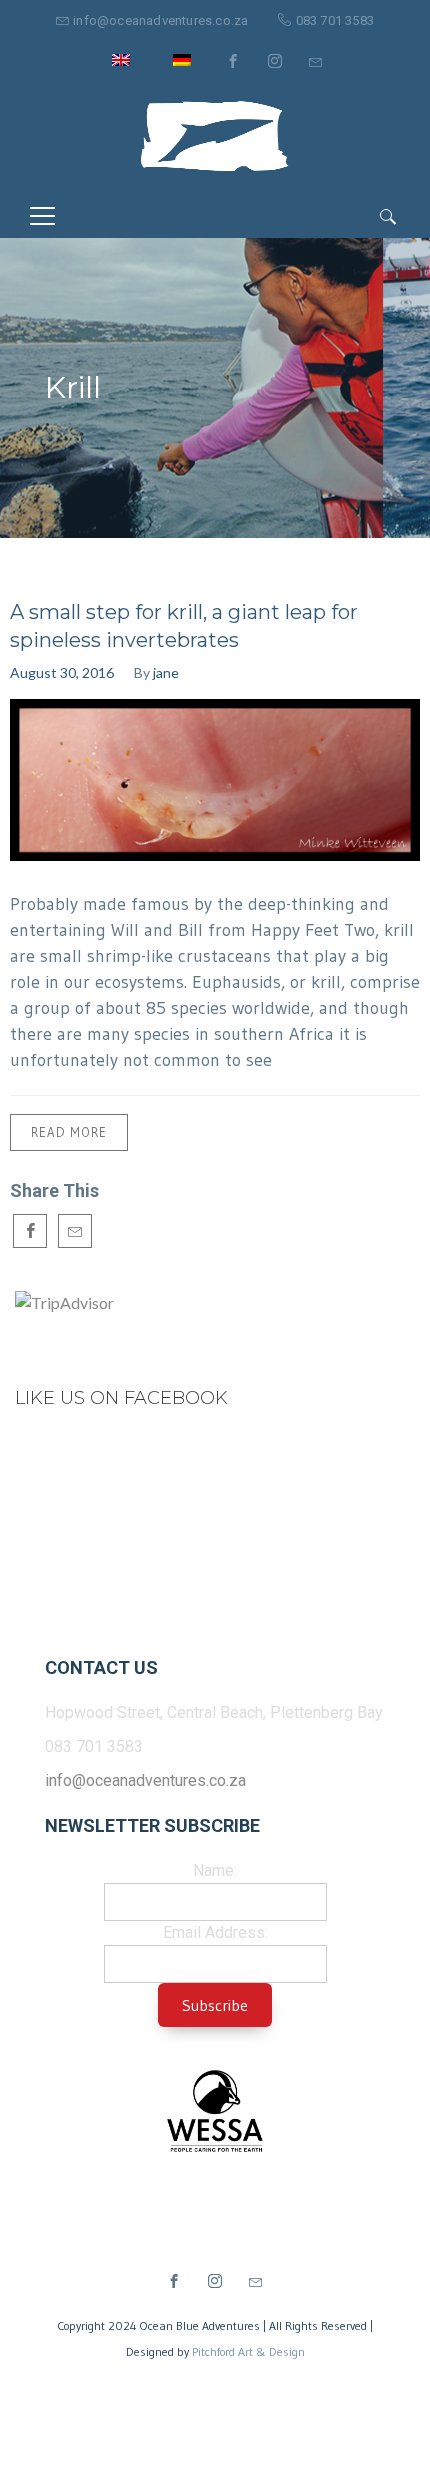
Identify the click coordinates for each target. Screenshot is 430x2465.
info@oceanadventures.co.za (160, 20)
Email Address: (215, 1932)
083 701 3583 (335, 20)
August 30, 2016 (62, 672)
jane (166, 672)
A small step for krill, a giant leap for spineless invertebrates (184, 626)
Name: (215, 1870)
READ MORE (69, 1132)
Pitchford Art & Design (248, 2351)
